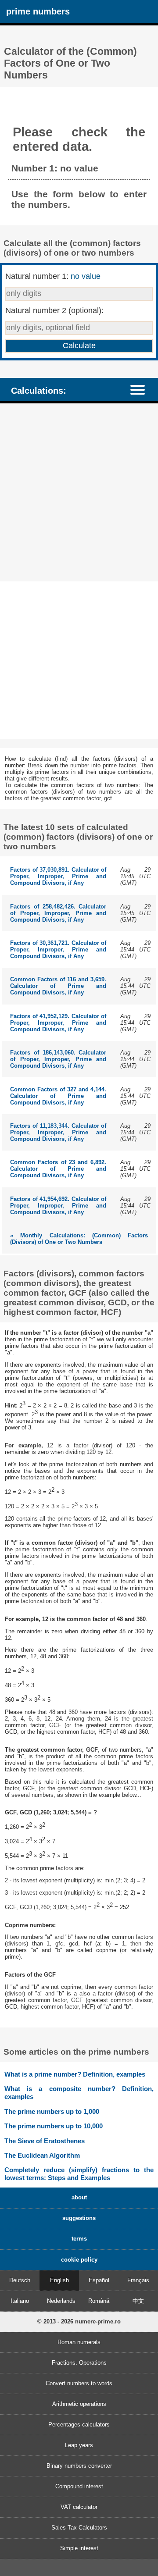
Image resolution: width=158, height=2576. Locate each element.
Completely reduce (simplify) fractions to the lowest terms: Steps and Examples (79, 2174)
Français (138, 2280)
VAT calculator (79, 2507)
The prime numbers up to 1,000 (52, 2111)
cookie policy (79, 2260)
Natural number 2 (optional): (54, 310)
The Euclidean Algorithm (42, 2155)
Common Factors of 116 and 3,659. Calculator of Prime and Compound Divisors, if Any (58, 986)
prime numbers (38, 11)
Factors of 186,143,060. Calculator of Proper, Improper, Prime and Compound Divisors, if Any (58, 1059)
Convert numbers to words (79, 2383)
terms (79, 2239)
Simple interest (79, 2548)
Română (99, 2301)
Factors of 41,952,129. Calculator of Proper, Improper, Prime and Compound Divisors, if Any (58, 1023)
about (79, 2197)
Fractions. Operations (79, 2363)
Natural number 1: (53, 276)
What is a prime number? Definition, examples (75, 2074)
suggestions (79, 2218)
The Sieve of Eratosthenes (45, 2141)
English (59, 2280)
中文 (138, 2301)
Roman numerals (79, 2342)
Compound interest (79, 2486)
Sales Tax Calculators (79, 2528)
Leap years (79, 2445)
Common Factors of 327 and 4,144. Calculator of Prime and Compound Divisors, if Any (58, 1096)
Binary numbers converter (79, 2466)
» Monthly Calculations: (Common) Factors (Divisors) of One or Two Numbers (79, 1239)
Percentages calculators (79, 2425)
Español (99, 2280)
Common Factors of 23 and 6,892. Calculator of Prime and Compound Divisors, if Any (58, 1169)
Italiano (20, 2301)
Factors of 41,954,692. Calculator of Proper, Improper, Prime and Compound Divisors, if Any (58, 1206)
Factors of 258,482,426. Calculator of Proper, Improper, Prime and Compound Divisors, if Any (58, 913)
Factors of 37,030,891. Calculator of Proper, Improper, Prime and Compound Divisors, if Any (58, 876)
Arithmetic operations (79, 2404)
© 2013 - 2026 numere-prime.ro (79, 2321)
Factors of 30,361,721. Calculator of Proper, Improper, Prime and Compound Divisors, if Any (58, 950)
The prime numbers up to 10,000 (54, 2126)
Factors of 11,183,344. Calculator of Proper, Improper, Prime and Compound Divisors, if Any (58, 1132)
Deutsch (20, 2280)
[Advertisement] (79, 493)
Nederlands (61, 2301)
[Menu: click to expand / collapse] (142, 389)
